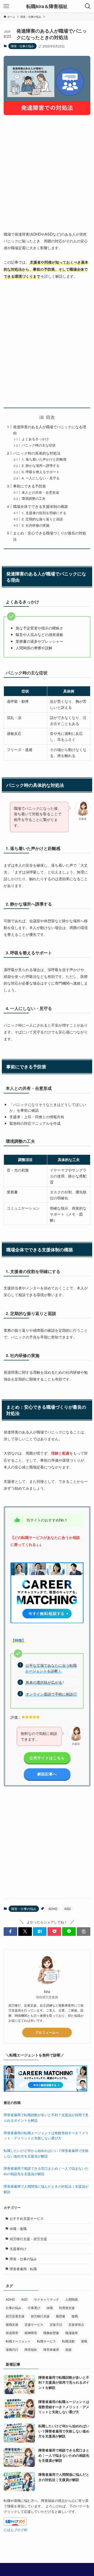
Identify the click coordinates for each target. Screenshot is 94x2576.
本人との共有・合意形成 (40, 492)
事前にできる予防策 (30, 486)
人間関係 (72, 2299)
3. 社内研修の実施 (36, 525)
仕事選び (34, 2308)
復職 (75, 2316)
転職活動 (68, 2341)
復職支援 (12, 2324)
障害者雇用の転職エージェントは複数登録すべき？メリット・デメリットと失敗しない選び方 (46, 2135)
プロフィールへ (47, 2032)
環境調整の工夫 (34, 498)
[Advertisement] (47, 169)
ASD (67, 1909)
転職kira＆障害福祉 (47, 6)
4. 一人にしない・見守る (41, 478)
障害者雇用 (51, 2349)
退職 (84, 2341)
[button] (10, 1931)
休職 (50, 2308)
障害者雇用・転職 (23, 2269)
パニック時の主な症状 (39, 445)
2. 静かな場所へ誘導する (41, 465)
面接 (68, 2349)
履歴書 (61, 2316)
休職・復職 (18, 2229)
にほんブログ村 (16, 2530)
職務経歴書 (51, 2333)
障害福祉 (31, 2349)
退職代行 (12, 2349)
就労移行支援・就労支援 (28, 2239)
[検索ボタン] (88, 6)
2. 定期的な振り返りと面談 (42, 519)
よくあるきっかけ (35, 439)
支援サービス (34, 2324)
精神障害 (31, 2333)
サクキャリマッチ (46, 2299)
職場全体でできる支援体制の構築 (40, 506)
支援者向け (18, 2249)
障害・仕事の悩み (22, 46)
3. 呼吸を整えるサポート (41, 472)
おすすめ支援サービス (27, 2218)
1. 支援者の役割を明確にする (44, 513)
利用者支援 (67, 2308)
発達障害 (12, 2333)
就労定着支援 (15, 2316)
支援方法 (56, 2324)
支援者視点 (76, 2324)
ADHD (53, 1909)
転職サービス (46, 2341)
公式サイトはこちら (47, 1758)
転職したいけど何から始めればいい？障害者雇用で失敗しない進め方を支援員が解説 (46, 2153)
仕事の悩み (14, 2308)
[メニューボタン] (6, 6)
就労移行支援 (40, 2316)
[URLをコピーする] (84, 1931)
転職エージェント (18, 2341)
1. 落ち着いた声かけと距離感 (44, 459)
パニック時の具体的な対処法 (37, 453)
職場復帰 (72, 2333)
